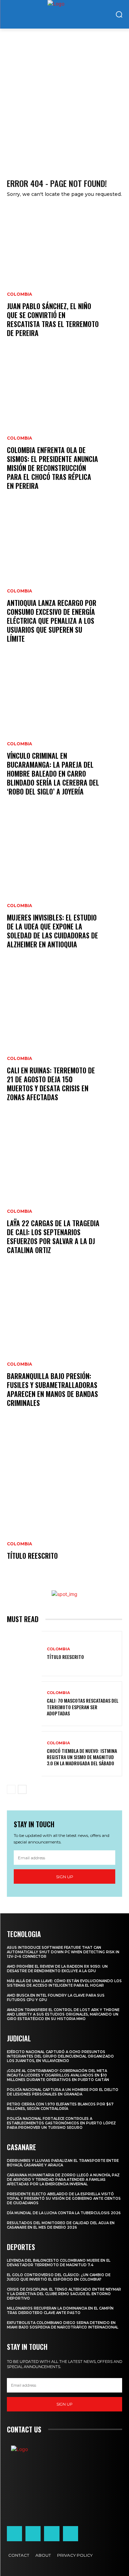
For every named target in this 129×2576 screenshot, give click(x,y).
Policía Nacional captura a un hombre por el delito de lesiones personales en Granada (63, 2092)
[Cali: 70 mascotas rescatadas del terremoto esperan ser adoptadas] (24, 1704)
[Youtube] (71, 2534)
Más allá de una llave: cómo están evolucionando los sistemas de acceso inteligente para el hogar (64, 1983)
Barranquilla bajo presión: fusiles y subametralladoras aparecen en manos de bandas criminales (52, 1389)
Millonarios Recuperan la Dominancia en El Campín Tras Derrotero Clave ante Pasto (60, 2311)
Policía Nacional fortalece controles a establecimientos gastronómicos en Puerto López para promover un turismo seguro (61, 2123)
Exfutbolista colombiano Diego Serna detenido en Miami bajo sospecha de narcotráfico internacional (63, 2325)
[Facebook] (14, 2534)
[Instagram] (33, 2534)
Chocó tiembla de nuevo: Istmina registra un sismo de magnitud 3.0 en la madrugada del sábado (82, 1757)
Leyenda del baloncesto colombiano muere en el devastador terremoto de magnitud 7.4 (59, 2263)
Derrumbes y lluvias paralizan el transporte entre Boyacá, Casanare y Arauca (63, 2163)
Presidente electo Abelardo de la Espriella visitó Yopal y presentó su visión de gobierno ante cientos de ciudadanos (64, 2199)
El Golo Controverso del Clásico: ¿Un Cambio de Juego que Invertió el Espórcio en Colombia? (59, 2277)
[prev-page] (11, 1789)
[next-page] (22, 1789)
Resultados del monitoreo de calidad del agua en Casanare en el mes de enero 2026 (61, 2225)
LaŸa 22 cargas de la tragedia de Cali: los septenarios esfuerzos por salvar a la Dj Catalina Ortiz (53, 1237)
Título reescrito (32, 1556)
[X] (52, 2534)
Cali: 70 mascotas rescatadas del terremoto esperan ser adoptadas (83, 1707)
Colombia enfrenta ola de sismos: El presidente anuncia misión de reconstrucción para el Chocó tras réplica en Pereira (52, 468)
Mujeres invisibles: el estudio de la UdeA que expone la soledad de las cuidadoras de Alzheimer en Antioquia (52, 931)
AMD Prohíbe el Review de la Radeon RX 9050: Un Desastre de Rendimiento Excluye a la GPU (57, 1969)
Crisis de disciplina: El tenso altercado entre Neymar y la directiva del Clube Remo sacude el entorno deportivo (64, 2294)
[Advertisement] (64, 97)
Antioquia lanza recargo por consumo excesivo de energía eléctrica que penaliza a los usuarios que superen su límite (52, 621)
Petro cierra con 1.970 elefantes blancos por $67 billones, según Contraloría (60, 2106)
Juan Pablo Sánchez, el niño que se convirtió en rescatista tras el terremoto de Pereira (53, 319)
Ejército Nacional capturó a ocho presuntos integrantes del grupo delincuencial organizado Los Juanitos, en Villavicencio (60, 2056)
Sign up (65, 1877)
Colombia (19, 294)
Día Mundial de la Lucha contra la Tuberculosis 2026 (64, 2213)
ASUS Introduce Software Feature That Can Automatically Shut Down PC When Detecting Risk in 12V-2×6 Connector (63, 1952)
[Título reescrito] (64, 1502)
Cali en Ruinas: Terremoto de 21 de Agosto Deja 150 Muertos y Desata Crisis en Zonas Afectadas (51, 1084)
